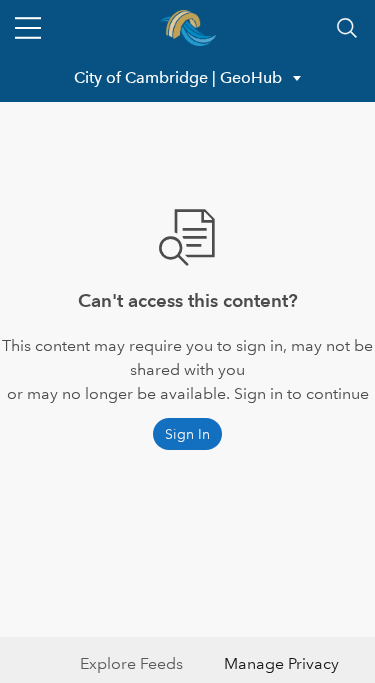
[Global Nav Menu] (28, 28)
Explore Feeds (131, 663)
